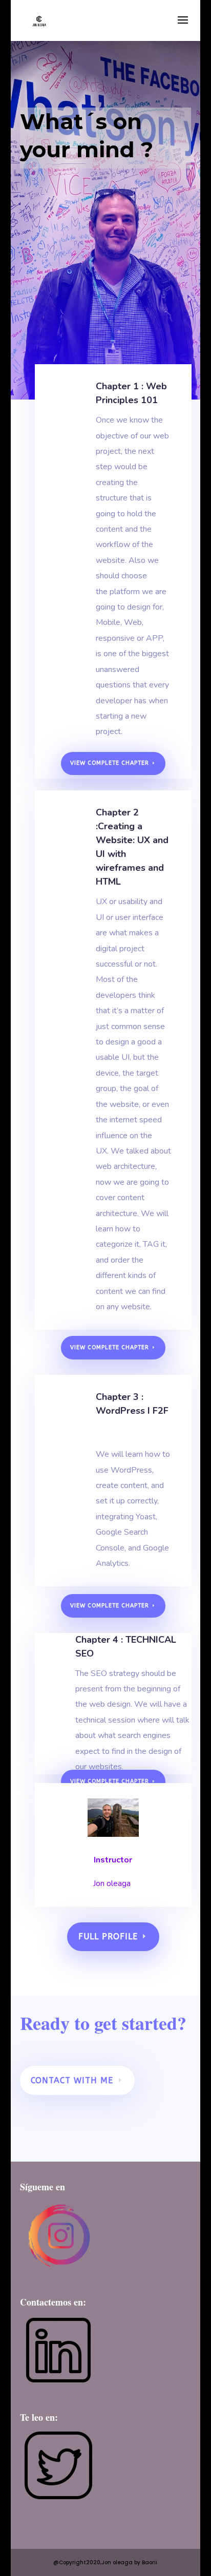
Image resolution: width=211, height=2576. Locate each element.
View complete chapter (110, 763)
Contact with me (72, 2080)
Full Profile (108, 1936)
